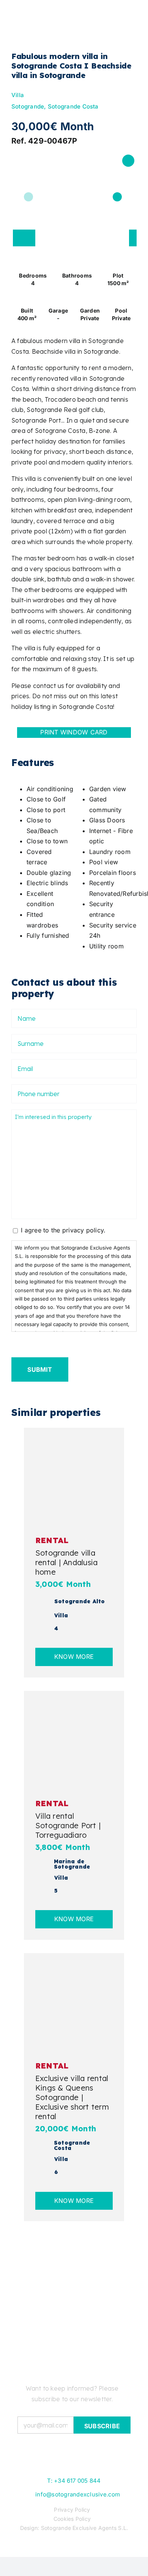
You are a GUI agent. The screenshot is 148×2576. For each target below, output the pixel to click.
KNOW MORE (74, 1657)
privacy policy (83, 1230)
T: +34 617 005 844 (74, 2481)
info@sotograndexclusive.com (78, 2494)
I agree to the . (63, 1230)
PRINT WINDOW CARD (74, 732)
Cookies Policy (72, 2519)
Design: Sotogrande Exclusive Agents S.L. (74, 2528)
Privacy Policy (72, 2510)
